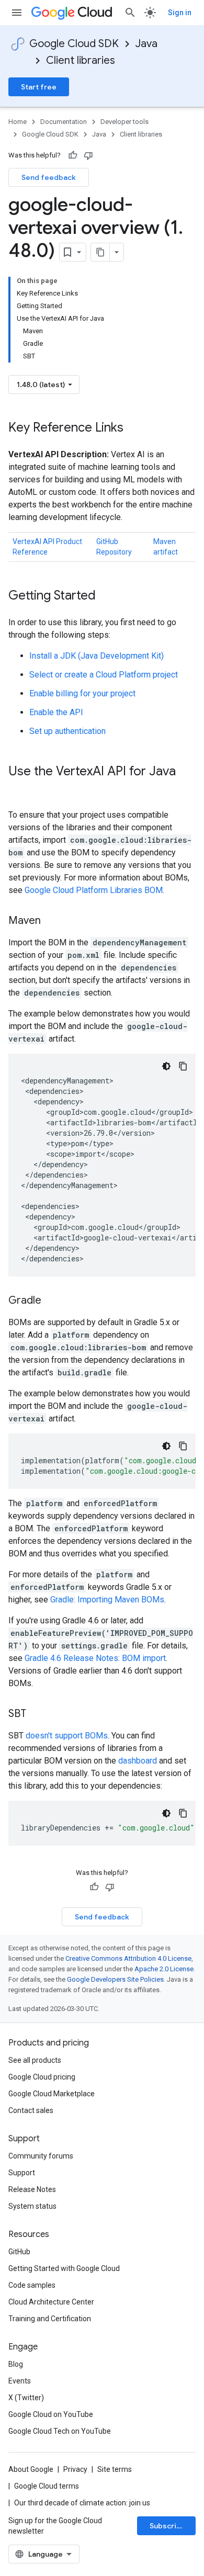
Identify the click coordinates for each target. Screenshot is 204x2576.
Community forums (41, 2156)
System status (32, 2206)
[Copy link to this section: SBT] (37, 1714)
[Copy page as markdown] (100, 252)
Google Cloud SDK (74, 44)
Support (22, 2173)
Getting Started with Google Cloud (64, 2268)
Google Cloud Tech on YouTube (60, 2431)
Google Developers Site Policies (115, 1979)
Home (18, 122)
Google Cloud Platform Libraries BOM (94, 890)
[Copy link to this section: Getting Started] (106, 596)
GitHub (19, 2252)
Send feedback (49, 177)
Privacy (75, 2469)
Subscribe (168, 2526)
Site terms (115, 2469)
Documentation (64, 122)
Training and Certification (50, 2319)
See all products (35, 2060)
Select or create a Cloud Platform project (104, 675)
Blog (16, 2364)
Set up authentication (67, 731)
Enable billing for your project (82, 693)
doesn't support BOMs (67, 1736)
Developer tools (124, 122)
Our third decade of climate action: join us (82, 2503)
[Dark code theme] (166, 1066)
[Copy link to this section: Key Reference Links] (134, 428)
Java (146, 44)
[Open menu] (17, 13)
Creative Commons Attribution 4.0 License (128, 1958)
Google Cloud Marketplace (52, 2094)
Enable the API (56, 712)
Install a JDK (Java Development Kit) (97, 656)
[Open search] (130, 13)
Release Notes (32, 2189)
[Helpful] (73, 155)
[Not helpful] (88, 155)
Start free (39, 87)
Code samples (32, 2285)
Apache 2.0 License (164, 1969)
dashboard (138, 1761)
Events (20, 2381)
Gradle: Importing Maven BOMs (107, 1600)
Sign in (180, 13)
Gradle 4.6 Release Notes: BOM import (95, 1658)
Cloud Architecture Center (51, 2302)
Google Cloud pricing (42, 2077)
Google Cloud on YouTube (51, 2414)
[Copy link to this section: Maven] (51, 921)
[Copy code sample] (183, 1066)
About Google (31, 2469)
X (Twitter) (26, 2398)
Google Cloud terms (47, 2486)
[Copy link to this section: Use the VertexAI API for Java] (19, 789)
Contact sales (31, 2110)
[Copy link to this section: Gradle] (52, 1301)
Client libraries (81, 60)
